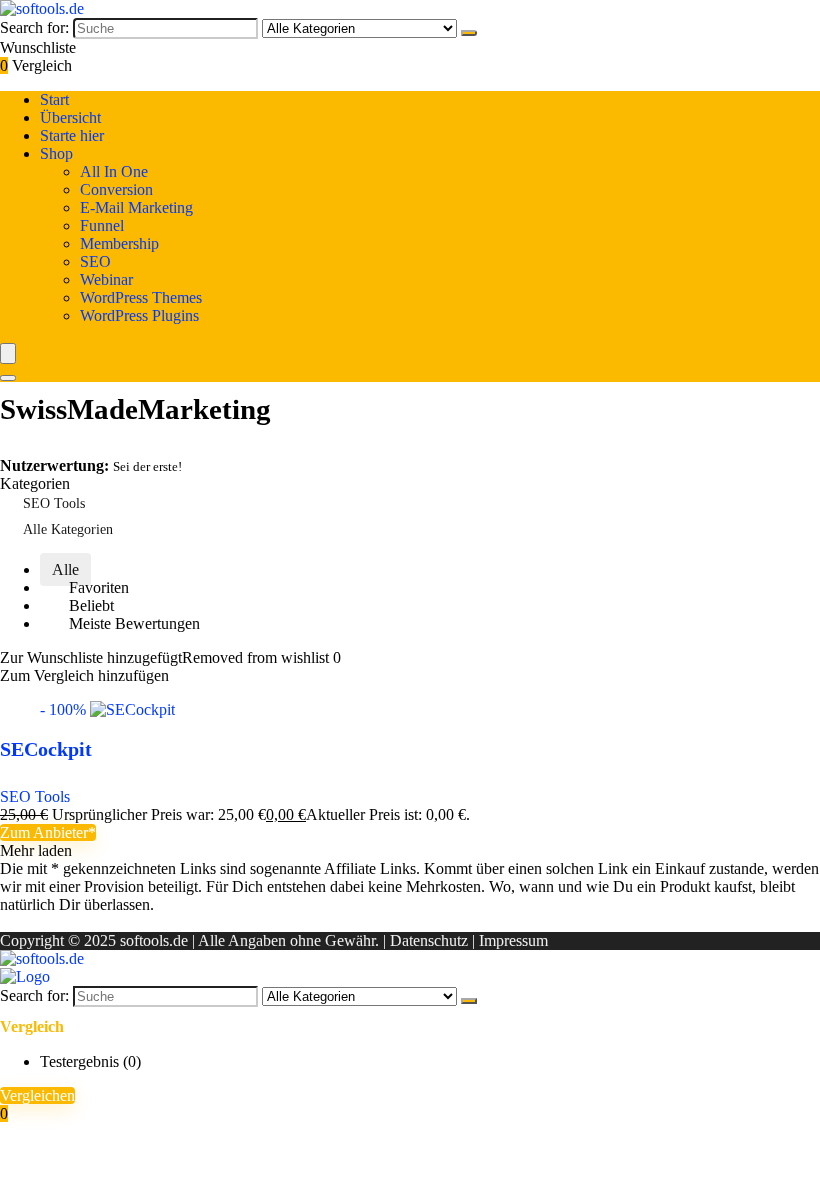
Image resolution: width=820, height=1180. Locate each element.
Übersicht (70, 117)
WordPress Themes (141, 297)
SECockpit (46, 749)
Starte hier (72, 135)
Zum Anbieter (44, 832)
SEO (95, 261)
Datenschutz (429, 940)
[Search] (8, 378)
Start (54, 99)
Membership (119, 243)
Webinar (106, 279)
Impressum (513, 940)
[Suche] (469, 33)
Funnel (102, 225)
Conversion (116, 189)
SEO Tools (54, 503)
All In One (114, 171)
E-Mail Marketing (136, 207)
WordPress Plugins (139, 315)
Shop (56, 153)
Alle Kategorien (68, 529)
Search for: (34, 27)
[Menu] (8, 353)
